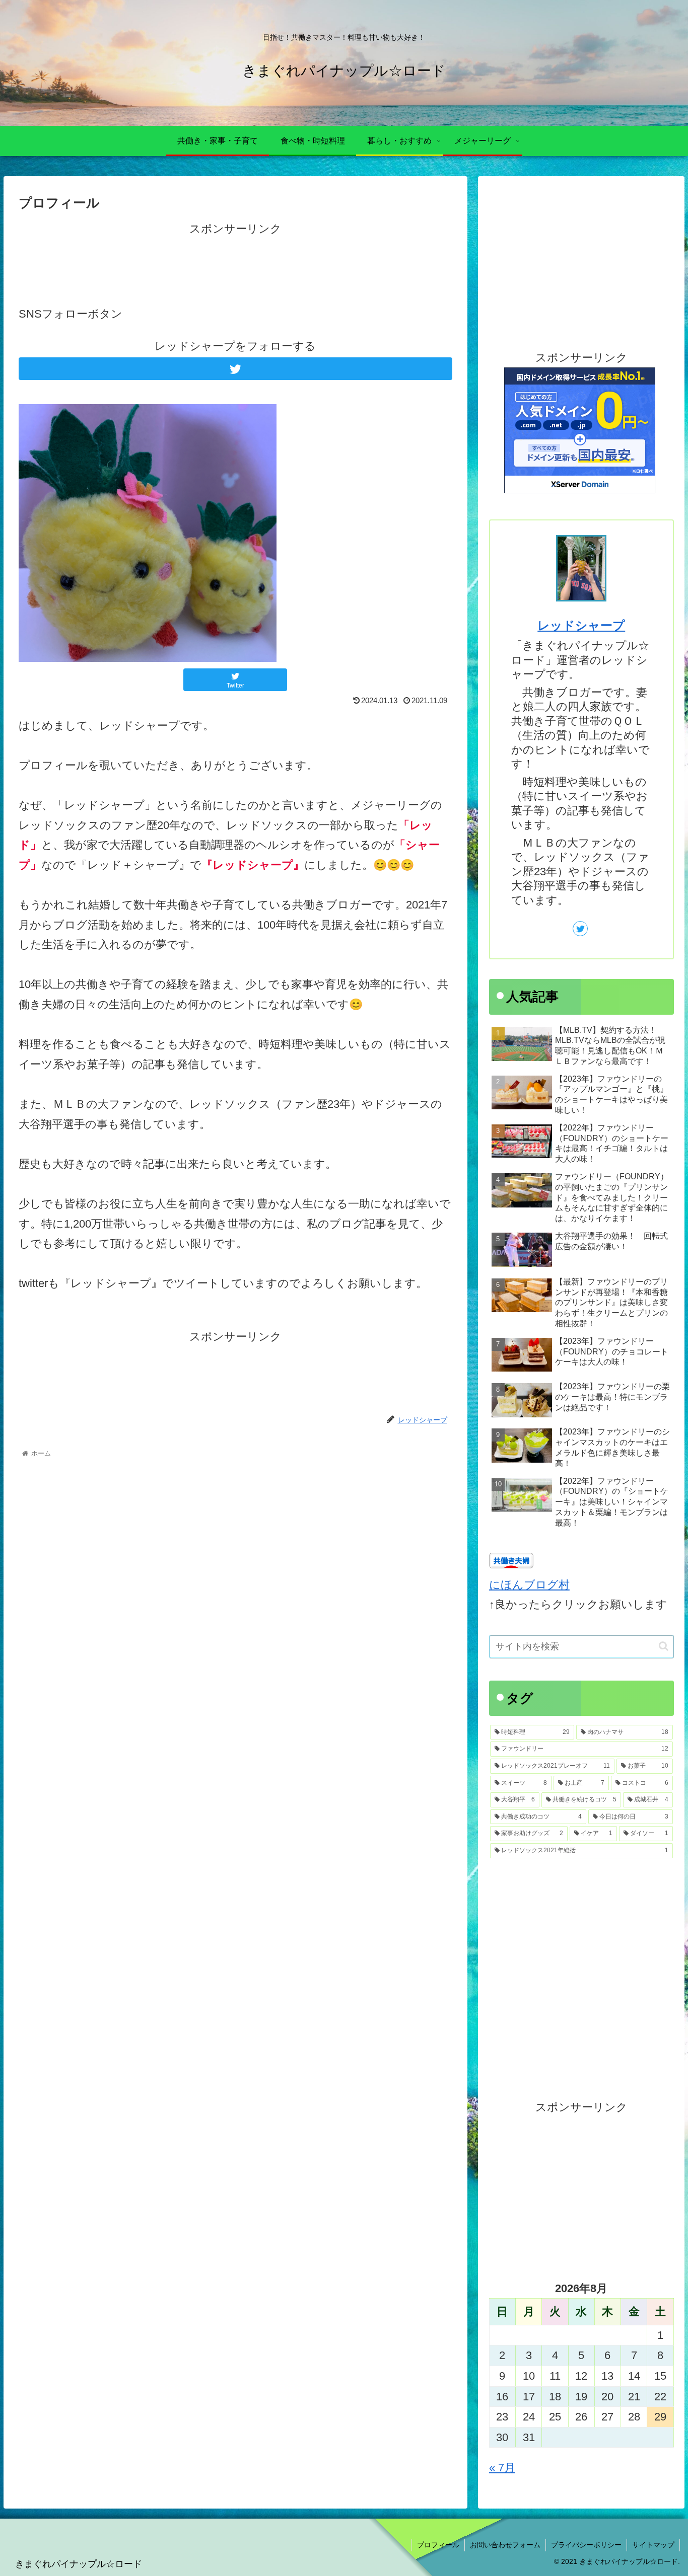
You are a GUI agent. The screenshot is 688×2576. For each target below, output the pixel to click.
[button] (664, 1646)
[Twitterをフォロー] (235, 369)
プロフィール (438, 2545)
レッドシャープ (581, 625)
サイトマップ (653, 2545)
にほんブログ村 (529, 1585)
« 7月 (502, 2468)
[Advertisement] (235, 262)
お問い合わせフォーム (505, 2545)
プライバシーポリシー (586, 2545)
